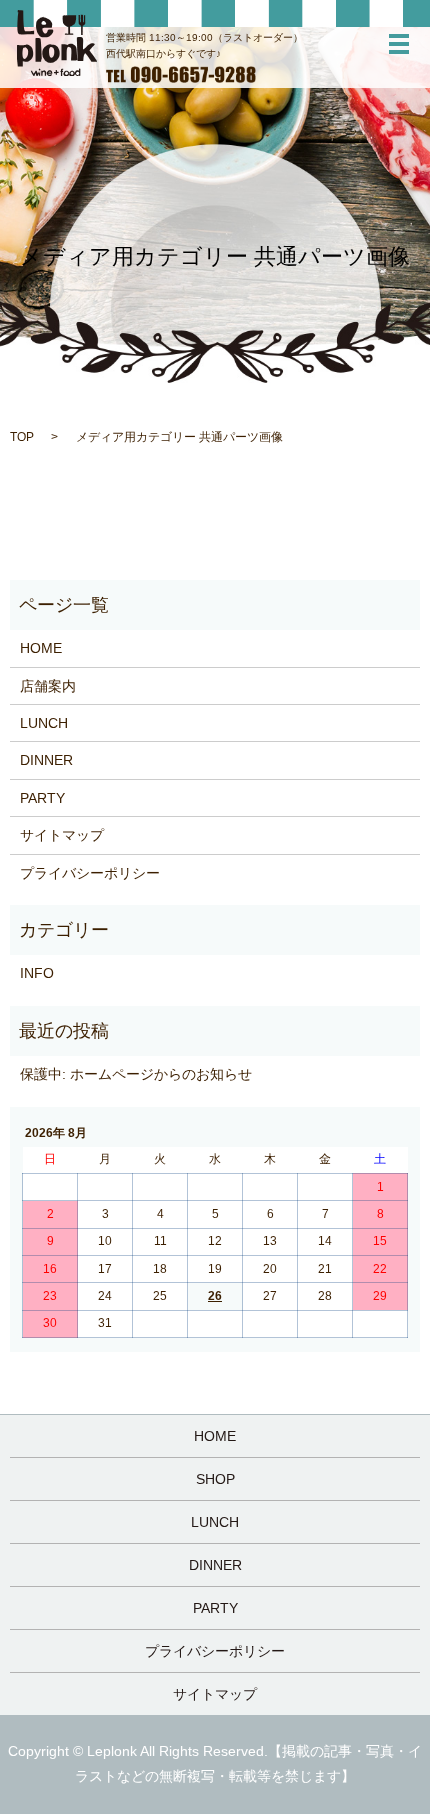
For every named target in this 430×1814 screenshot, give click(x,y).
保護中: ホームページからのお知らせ (136, 1074)
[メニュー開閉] (399, 44)
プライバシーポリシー (90, 873)
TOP (22, 437)
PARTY (42, 798)
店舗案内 (48, 686)
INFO (37, 973)
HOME (41, 648)
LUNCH (44, 723)
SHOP (215, 1479)
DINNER (46, 760)
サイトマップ (62, 835)
